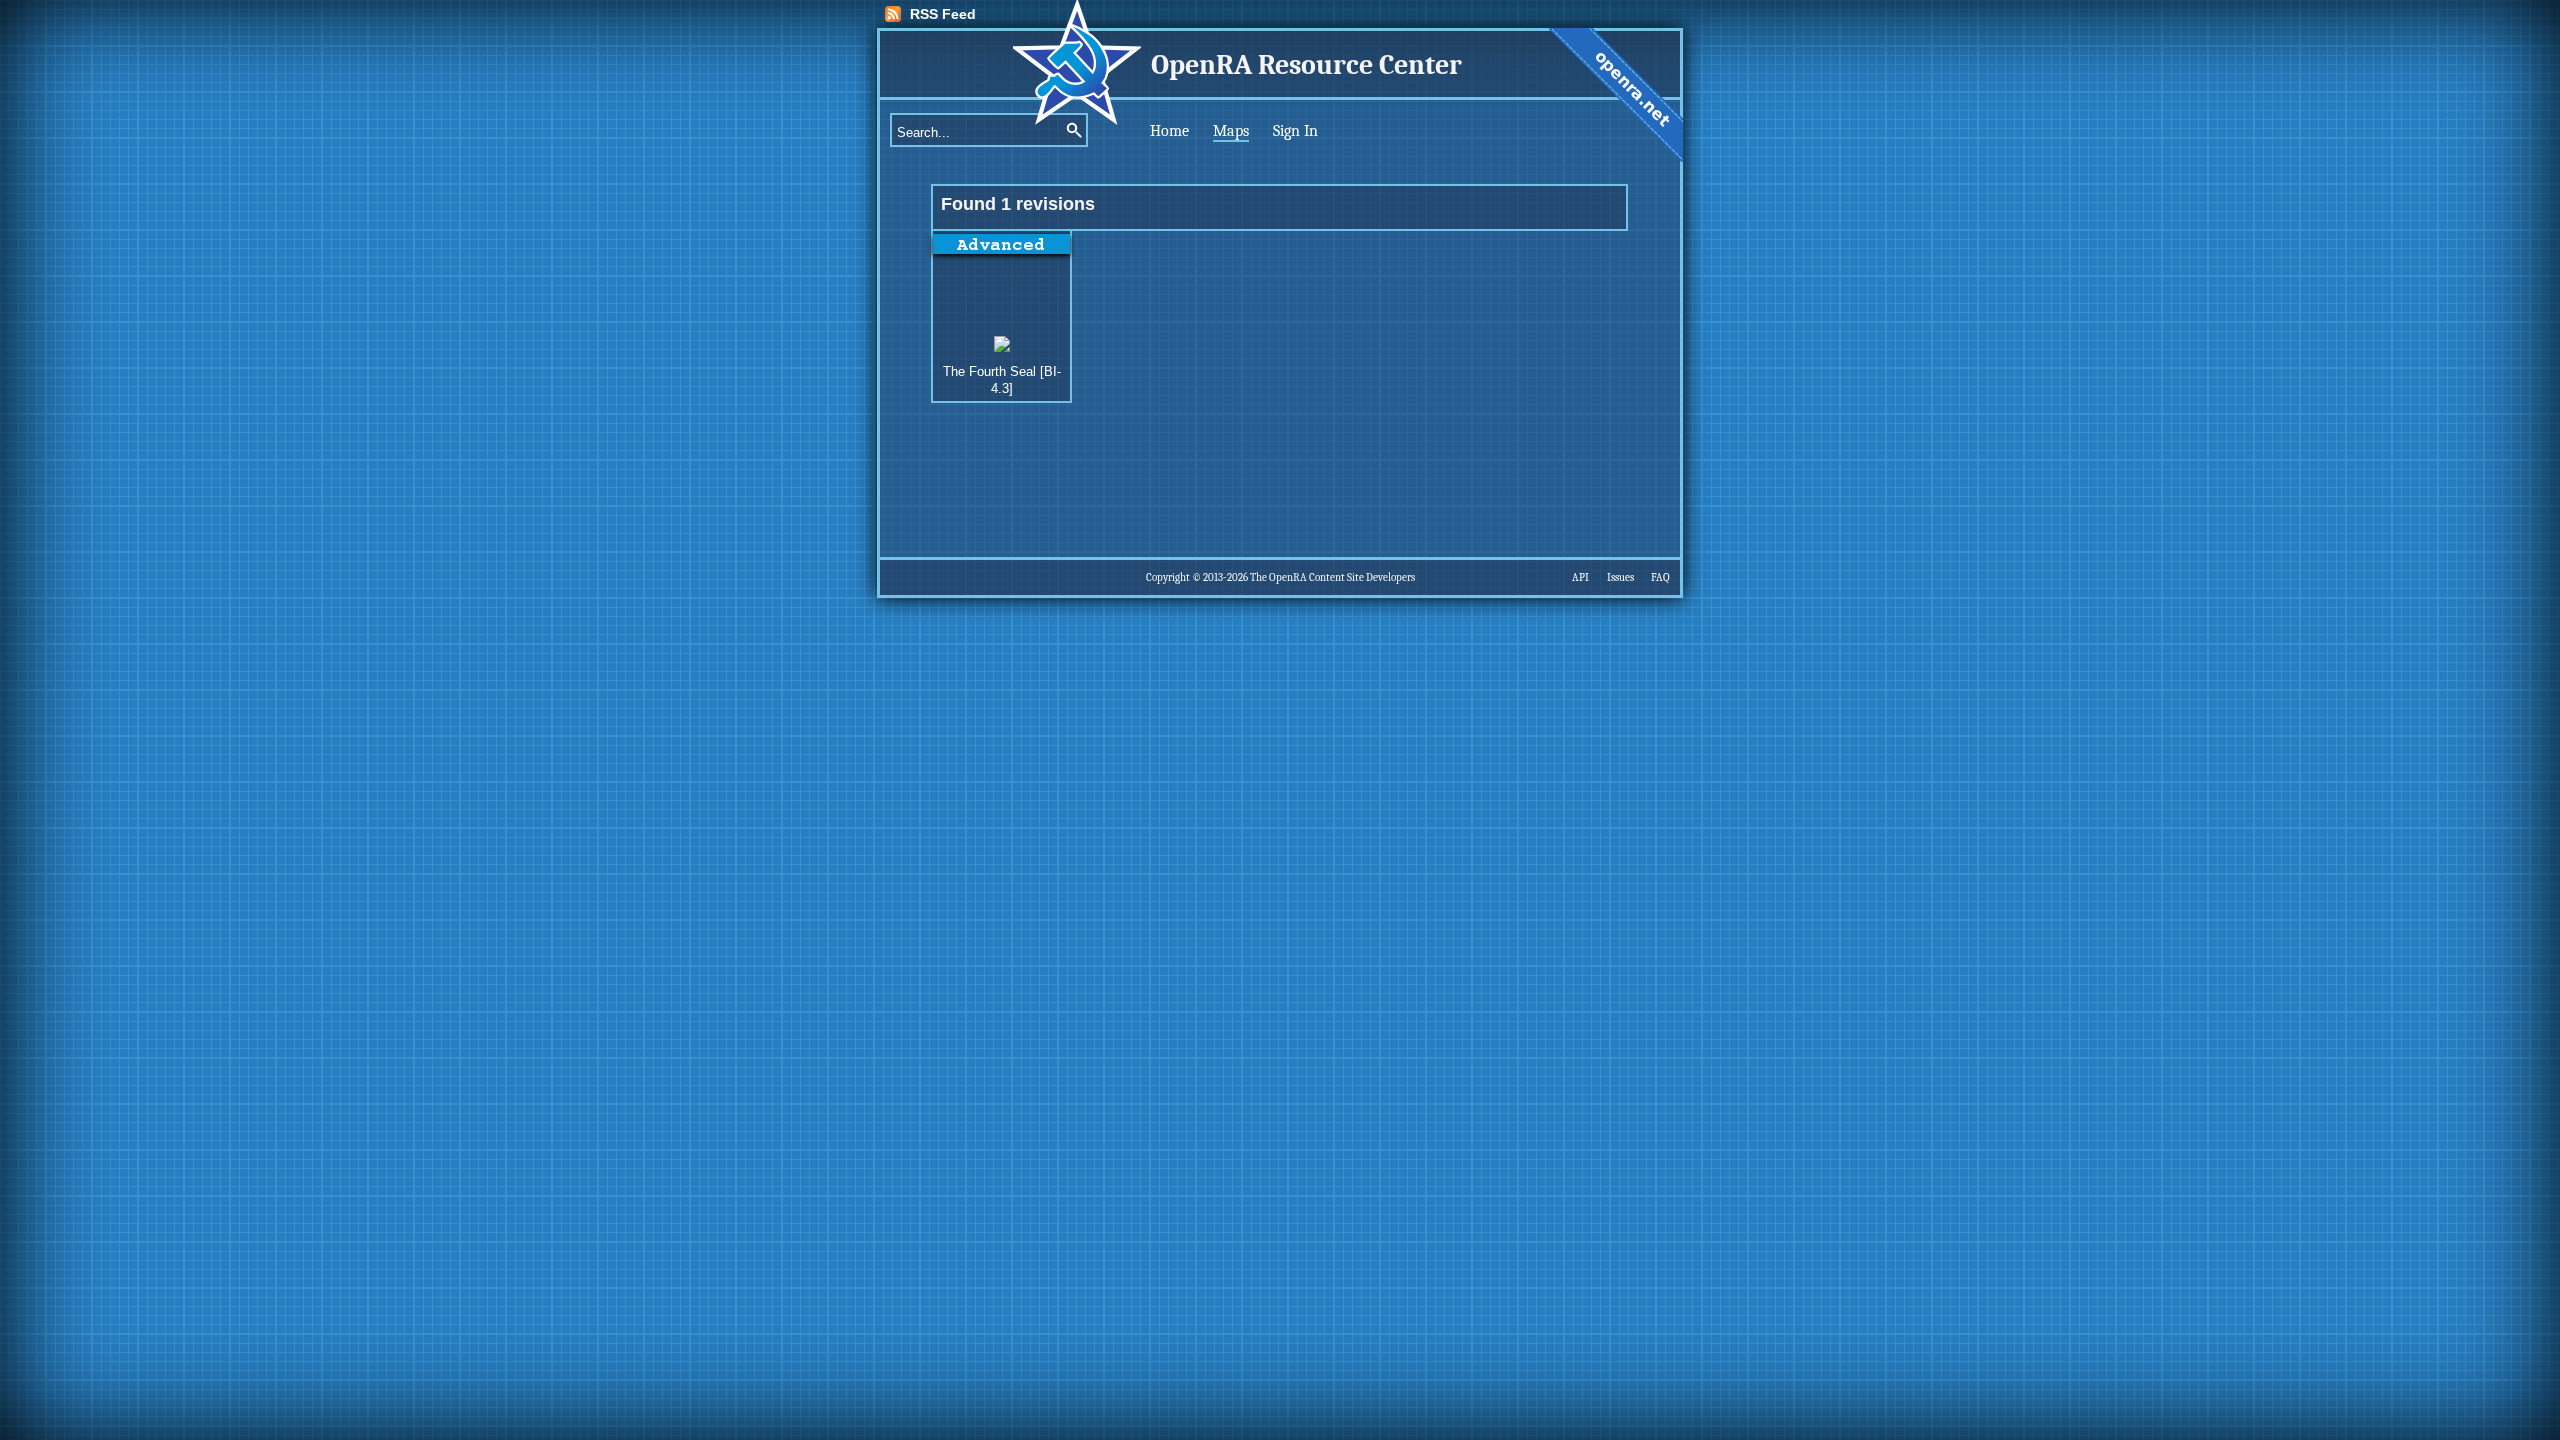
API (1580, 577)
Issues (1620, 577)
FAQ (1660, 577)
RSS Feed (943, 14)
